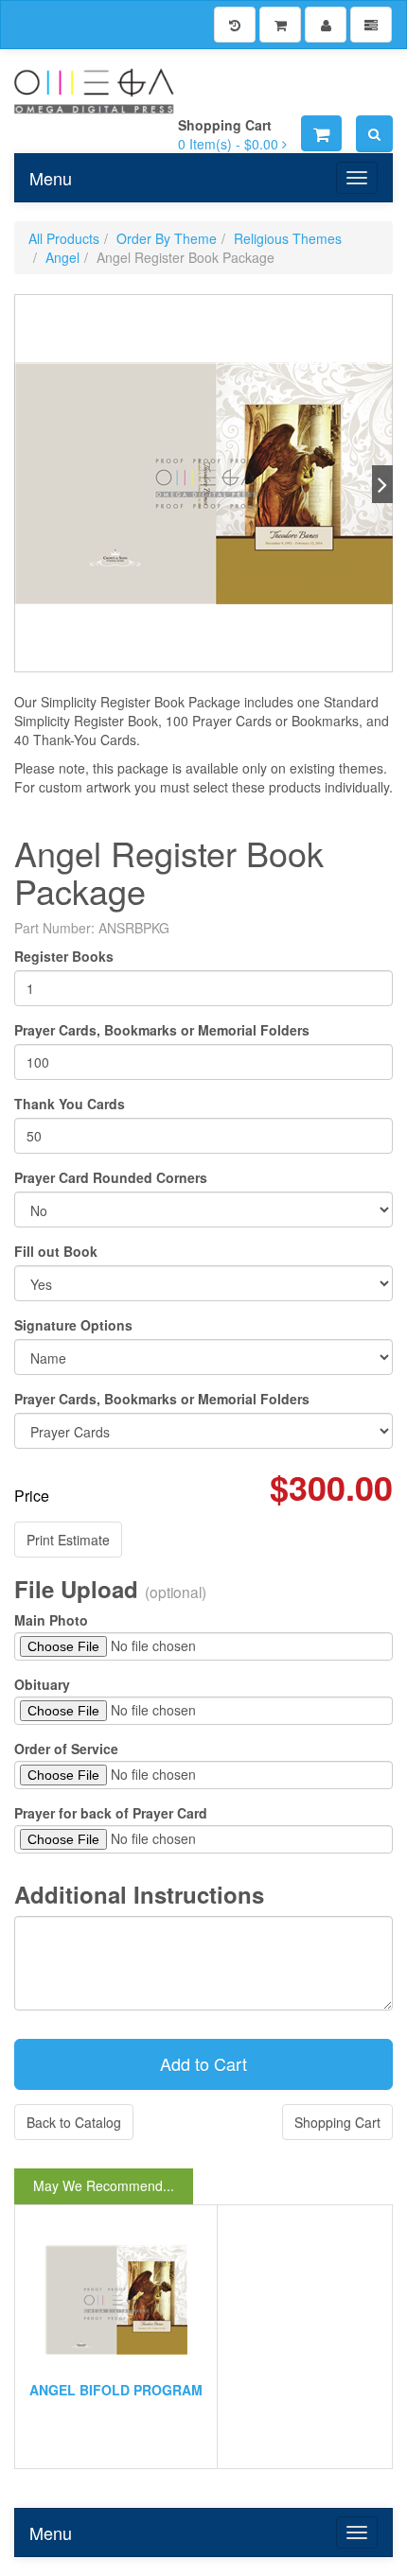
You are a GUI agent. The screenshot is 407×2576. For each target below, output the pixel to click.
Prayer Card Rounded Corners (111, 1177)
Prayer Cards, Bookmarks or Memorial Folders (162, 1030)
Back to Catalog (74, 2122)
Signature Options (73, 1325)
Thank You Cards (70, 1104)
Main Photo (51, 1620)
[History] (235, 25)
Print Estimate (68, 1540)
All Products (64, 238)
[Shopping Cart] (280, 25)
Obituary (42, 1684)
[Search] (374, 134)
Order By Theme (167, 238)
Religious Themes (288, 238)
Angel (62, 257)
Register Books (64, 956)
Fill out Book (56, 1251)
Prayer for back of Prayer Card (111, 1813)
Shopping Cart (337, 2122)
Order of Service (66, 1749)
